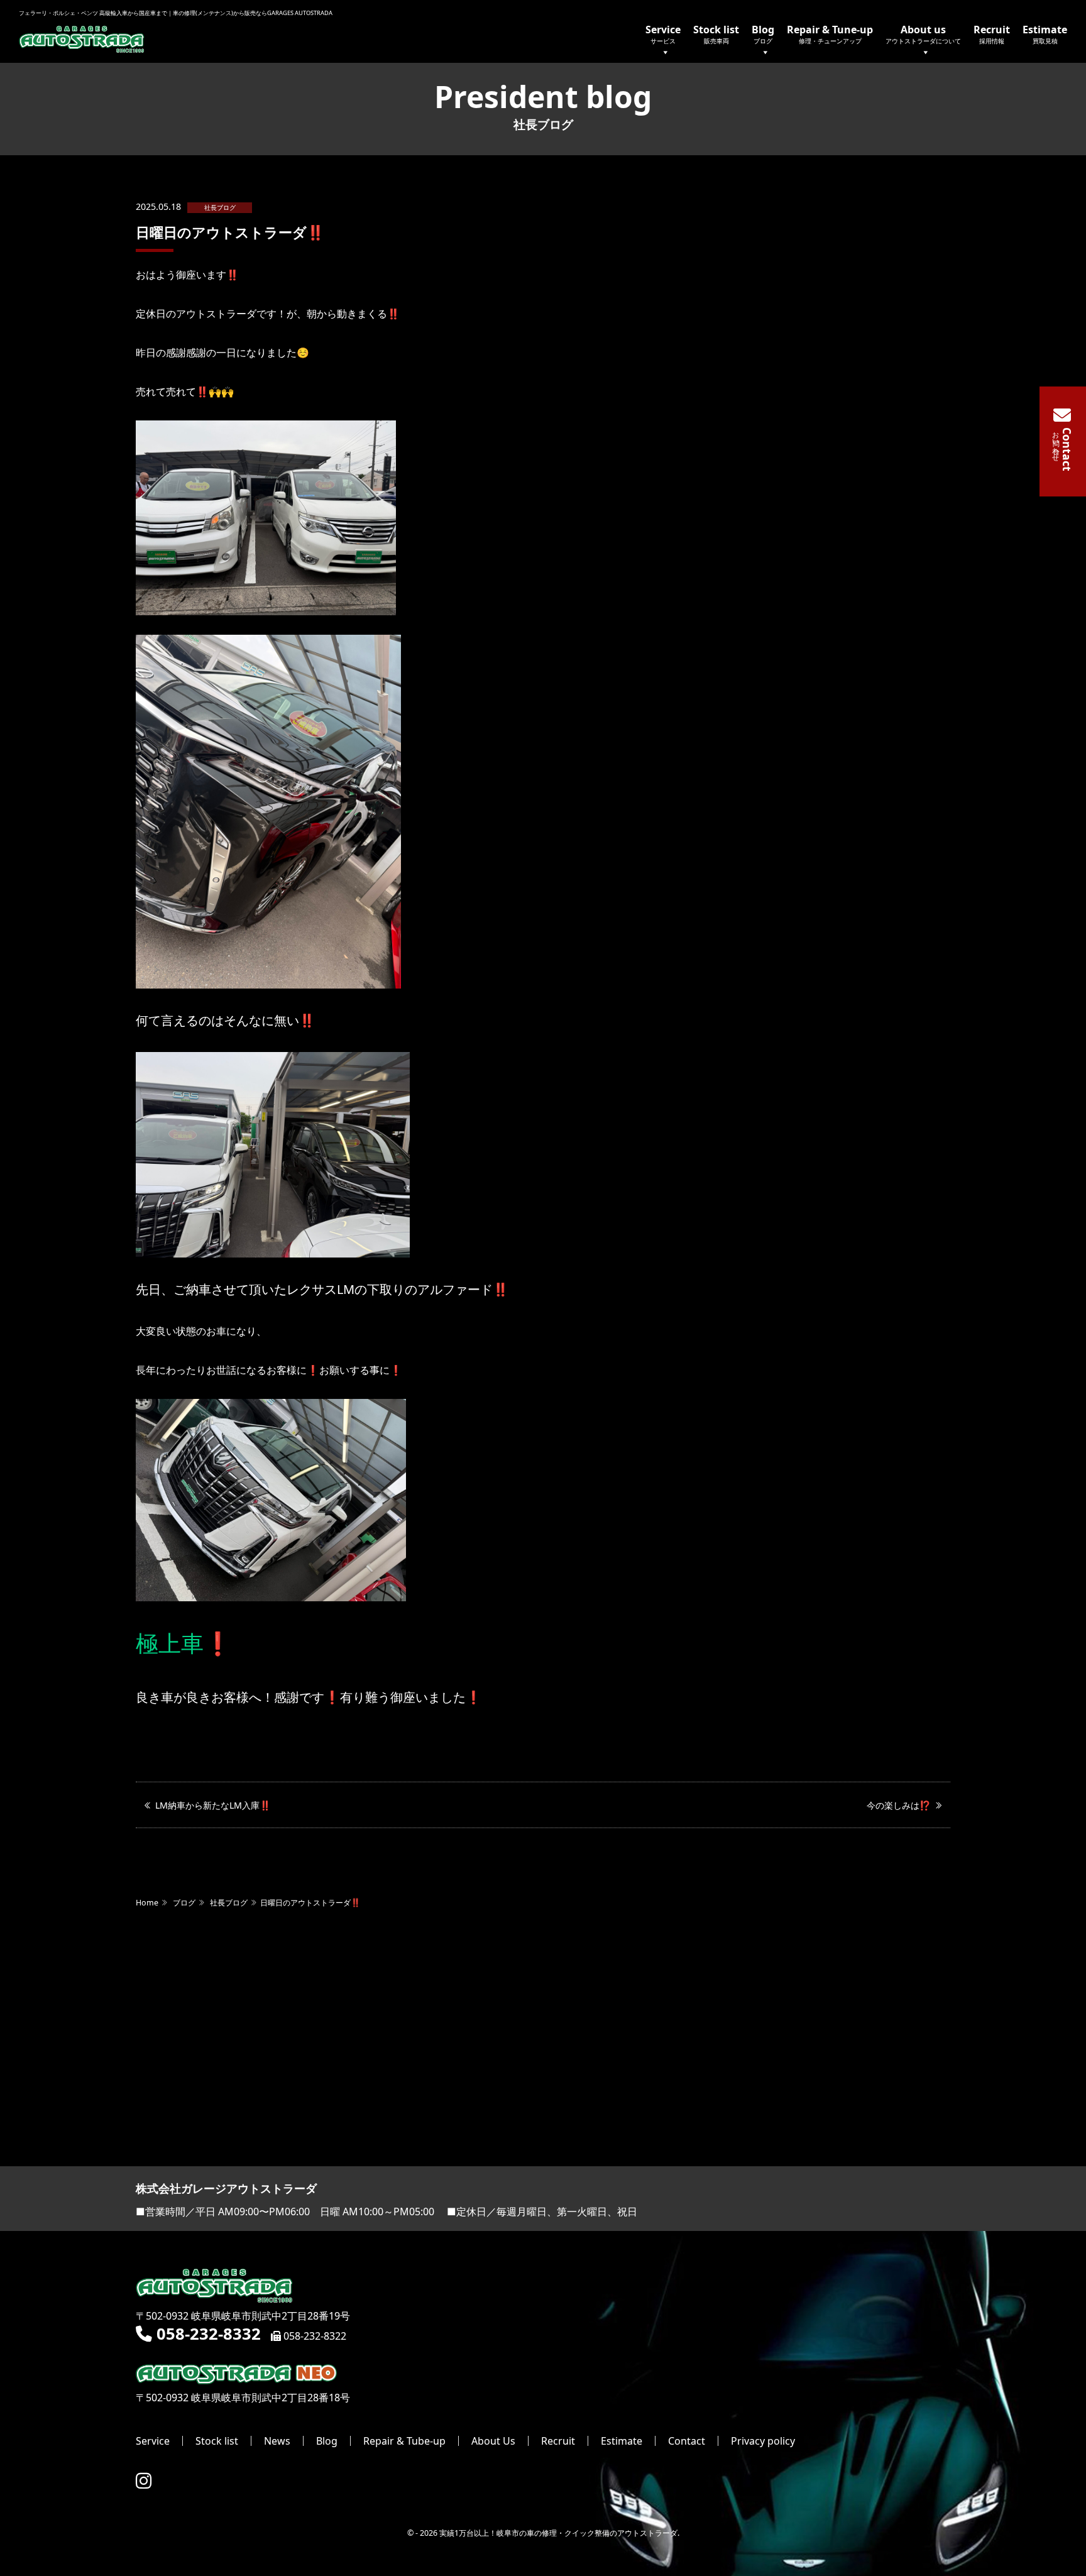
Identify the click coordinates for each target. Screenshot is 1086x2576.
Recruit (992, 34)
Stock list (716, 34)
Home (147, 1903)
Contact (687, 2441)
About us (923, 34)
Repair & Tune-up (830, 34)
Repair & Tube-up (404, 2441)
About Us (493, 2441)
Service (663, 34)
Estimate (1045, 34)
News (277, 2441)
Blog (763, 34)
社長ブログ (220, 208)
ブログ (184, 1903)
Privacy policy (763, 2441)
